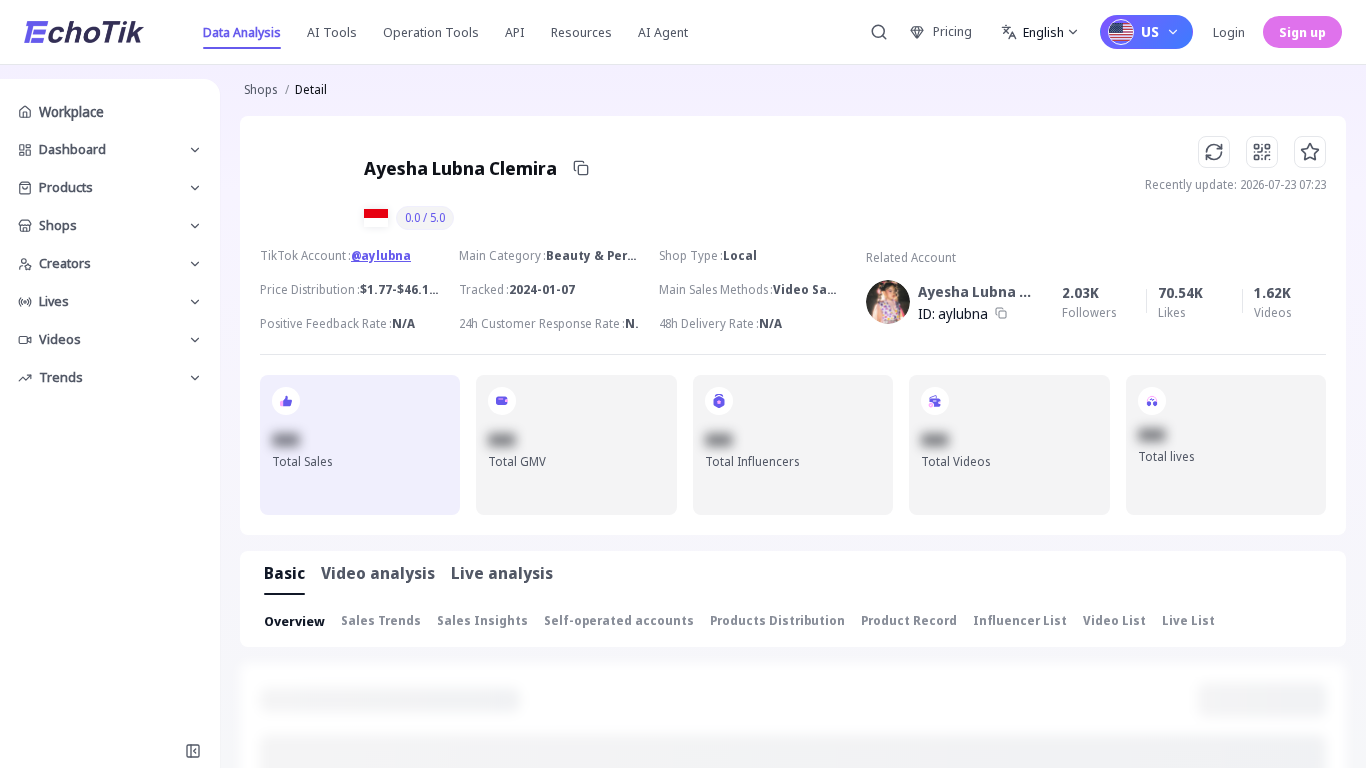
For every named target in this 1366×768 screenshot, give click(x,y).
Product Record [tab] (909, 620)
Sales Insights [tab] (482, 620)
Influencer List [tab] (1020, 620)
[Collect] (1310, 152)
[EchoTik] (84, 32)
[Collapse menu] (193, 751)
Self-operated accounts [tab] (619, 620)
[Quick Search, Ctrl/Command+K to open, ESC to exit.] (879, 32)
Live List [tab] (1188, 620)
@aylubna (381, 255)
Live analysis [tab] (502, 573)
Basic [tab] (284, 573)
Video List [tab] (1114, 620)
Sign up (1302, 32)
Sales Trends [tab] (381, 620)
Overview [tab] (294, 621)
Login (1229, 32)
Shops (260, 89)
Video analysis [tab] (378, 573)
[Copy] (581, 168)
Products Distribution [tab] (777, 620)
